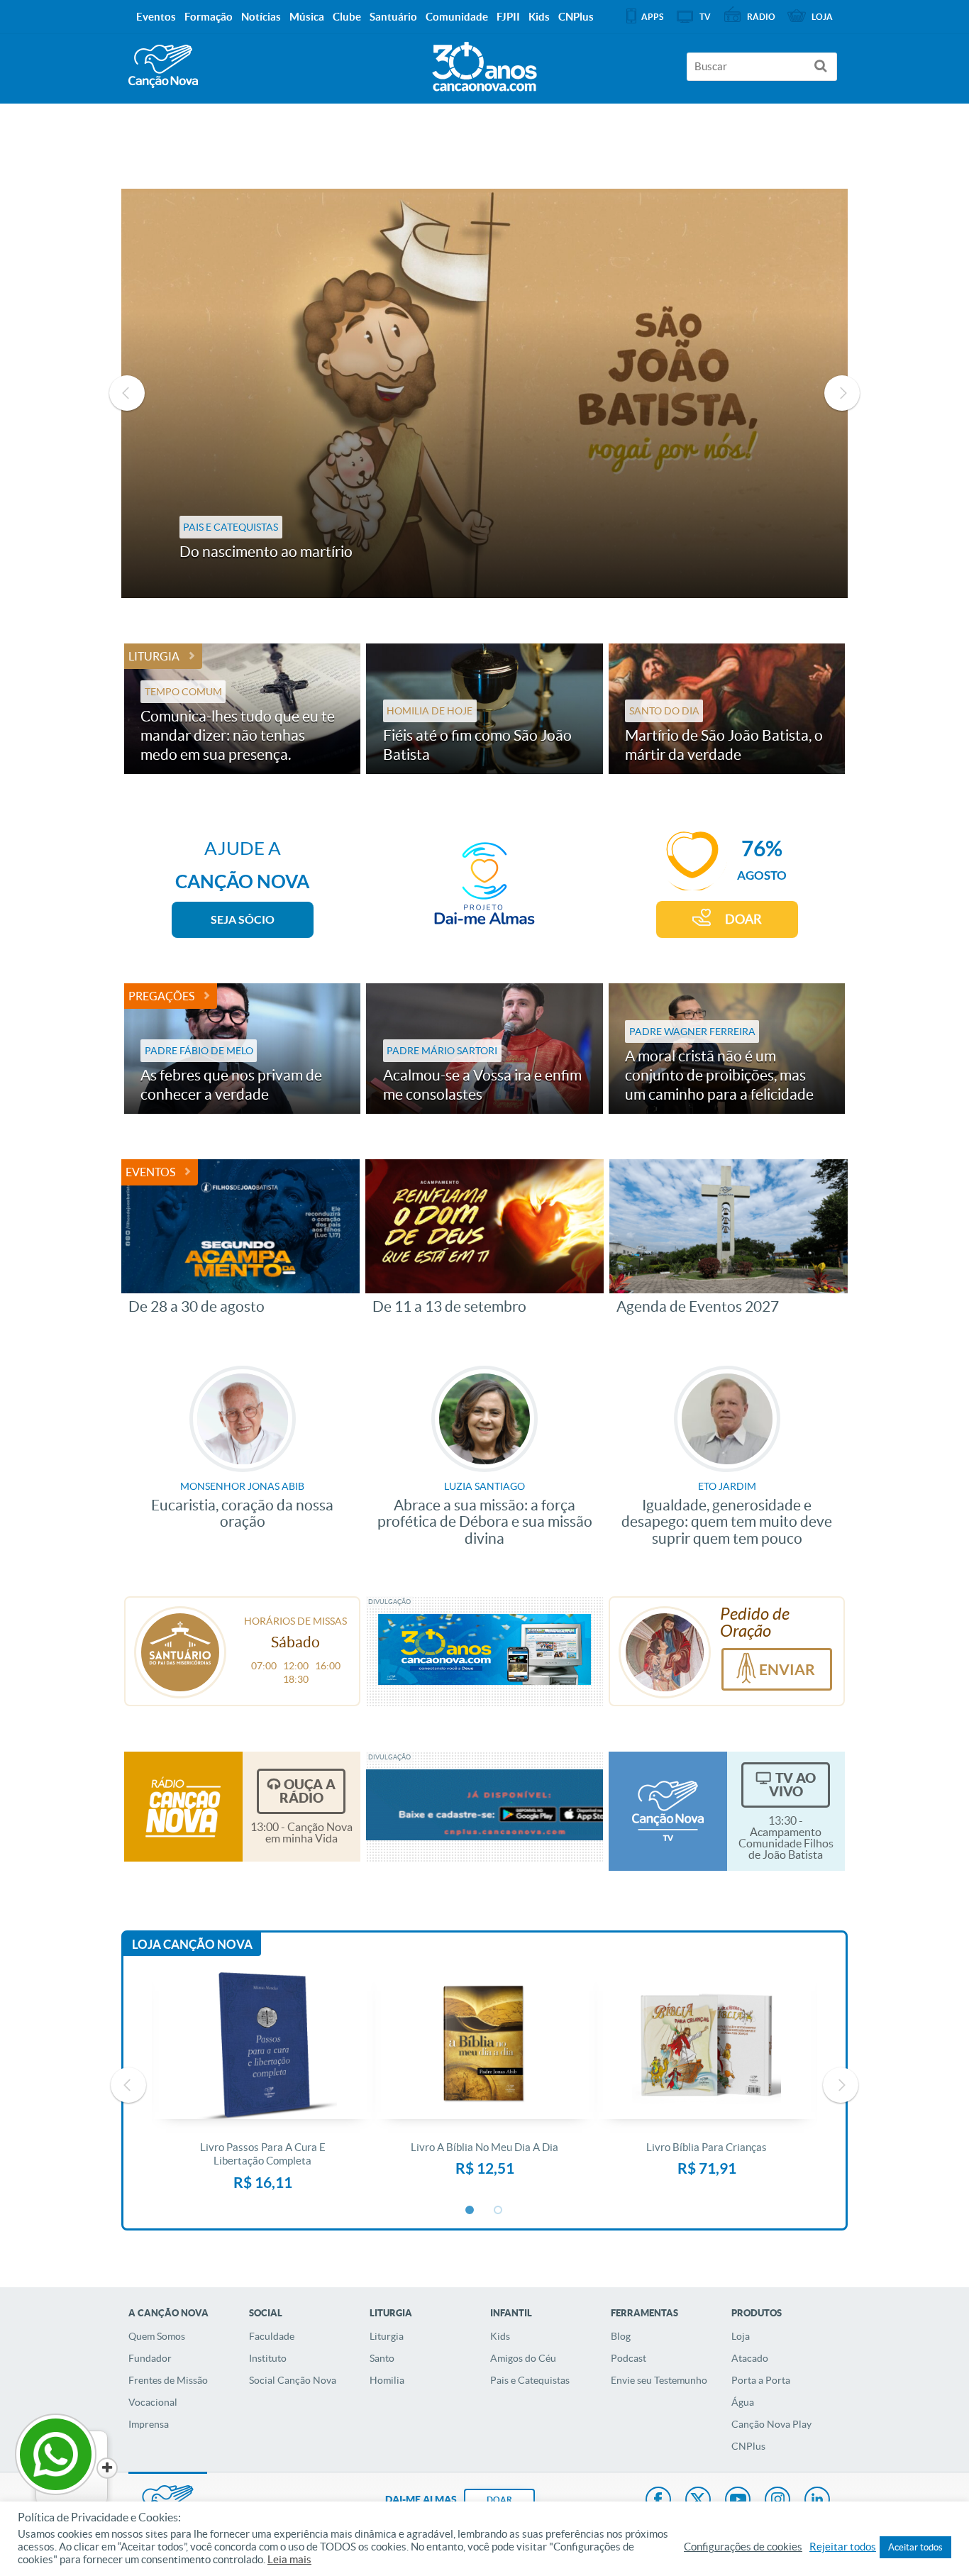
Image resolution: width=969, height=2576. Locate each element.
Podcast (629, 2358)
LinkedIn (817, 2501)
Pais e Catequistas (530, 2380)
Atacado (750, 2358)
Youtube (738, 2501)
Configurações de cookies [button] (743, 2547)
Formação (209, 17)
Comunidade (457, 17)
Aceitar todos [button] (915, 2547)
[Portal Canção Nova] (163, 66)
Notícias (261, 17)
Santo (382, 2358)
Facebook (658, 2501)
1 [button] (470, 2211)
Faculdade (272, 2336)
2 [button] (499, 2211)
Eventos (150, 1172)
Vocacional (153, 2402)
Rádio (761, 17)
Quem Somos (157, 2336)
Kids (500, 2336)
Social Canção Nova (293, 2380)
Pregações (161, 996)
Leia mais (289, 2560)
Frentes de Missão (168, 2380)
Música (307, 17)
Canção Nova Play (771, 2424)
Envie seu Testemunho (659, 2380)
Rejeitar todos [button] (843, 2547)
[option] (485, 393)
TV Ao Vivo (792, 1785)
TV (705, 17)
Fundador (150, 2358)
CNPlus (748, 2446)
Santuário (393, 17)
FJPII (508, 17)
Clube (347, 17)
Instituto (268, 2358)
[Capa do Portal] (484, 63)
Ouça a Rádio (308, 1791)
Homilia (387, 2380)
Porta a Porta (761, 2380)
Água (743, 2402)
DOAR (743, 919)
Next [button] (842, 393)
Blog (621, 2336)
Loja (741, 2336)
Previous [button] (127, 393)
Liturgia (154, 656)
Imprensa (149, 2424)
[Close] (107, 2468)
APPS (652, 17)
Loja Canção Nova (192, 1944)
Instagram (777, 2501)
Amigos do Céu (523, 2358)
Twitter (698, 2501)
